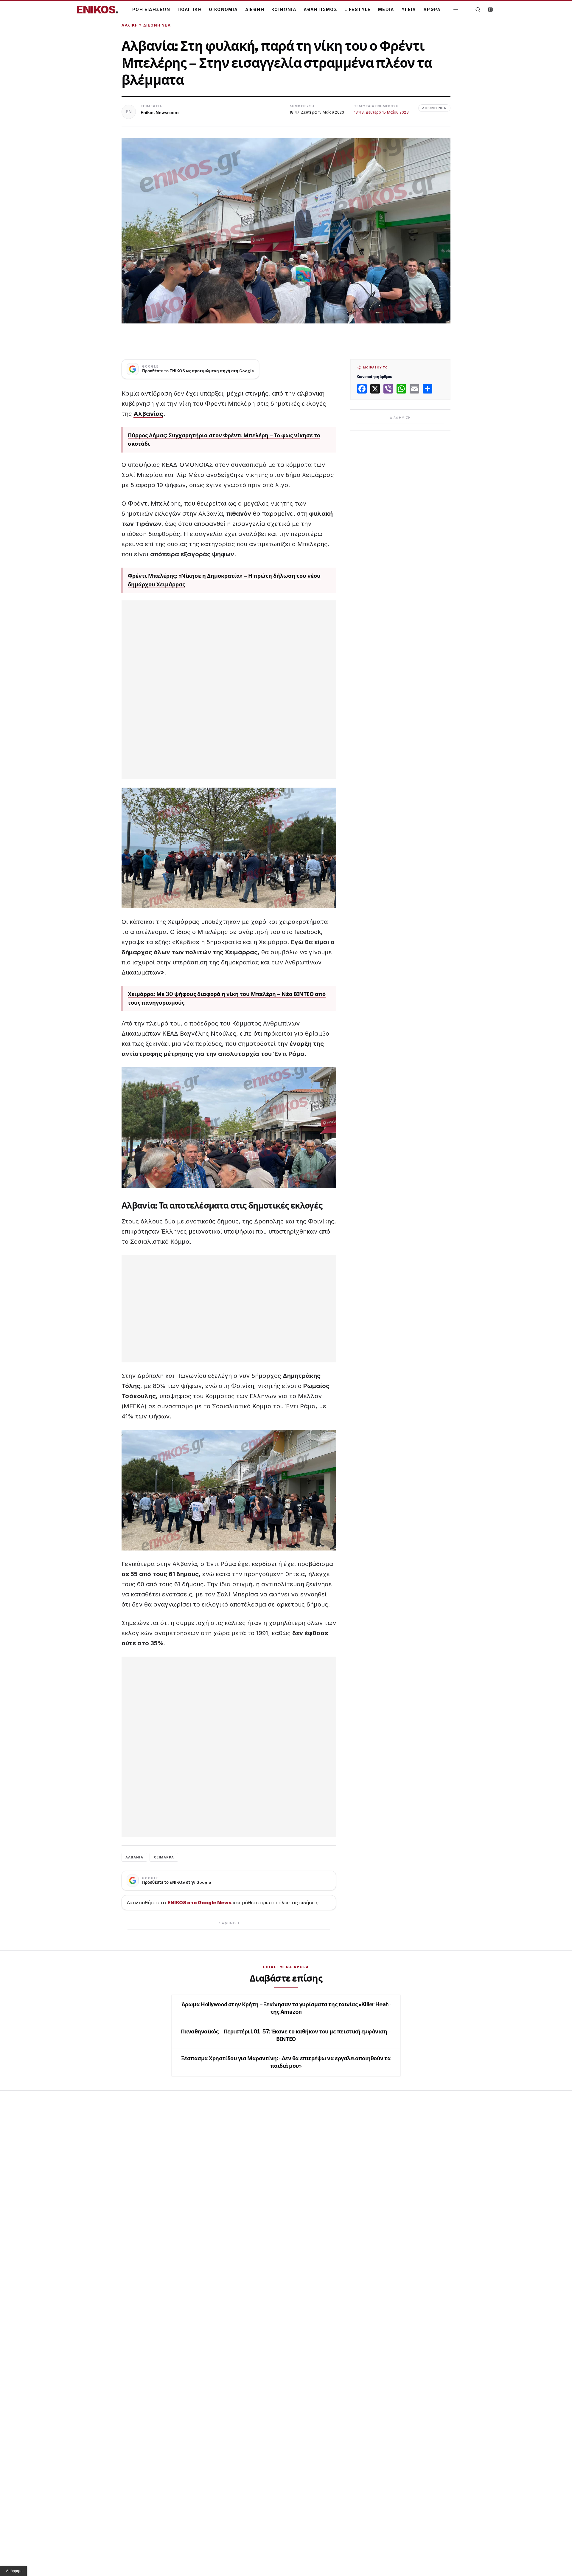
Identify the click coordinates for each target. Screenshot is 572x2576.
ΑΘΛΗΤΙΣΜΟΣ (320, 9)
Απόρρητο (14, 2571)
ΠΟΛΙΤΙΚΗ (190, 9)
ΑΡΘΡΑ (432, 9)
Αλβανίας (148, 414)
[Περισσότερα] (456, 10)
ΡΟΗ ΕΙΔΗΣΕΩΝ (151, 9)
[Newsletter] (490, 10)
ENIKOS (97, 10)
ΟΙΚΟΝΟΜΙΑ (223, 9)
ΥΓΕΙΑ (409, 9)
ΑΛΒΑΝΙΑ (134, 1857)
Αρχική (130, 25)
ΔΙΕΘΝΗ (255, 9)
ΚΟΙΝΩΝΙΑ (284, 9)
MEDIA (386, 9)
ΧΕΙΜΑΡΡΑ (164, 1857)
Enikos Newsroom (160, 113)
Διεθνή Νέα (157, 25)
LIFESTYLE (358, 9)
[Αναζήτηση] (478, 10)
